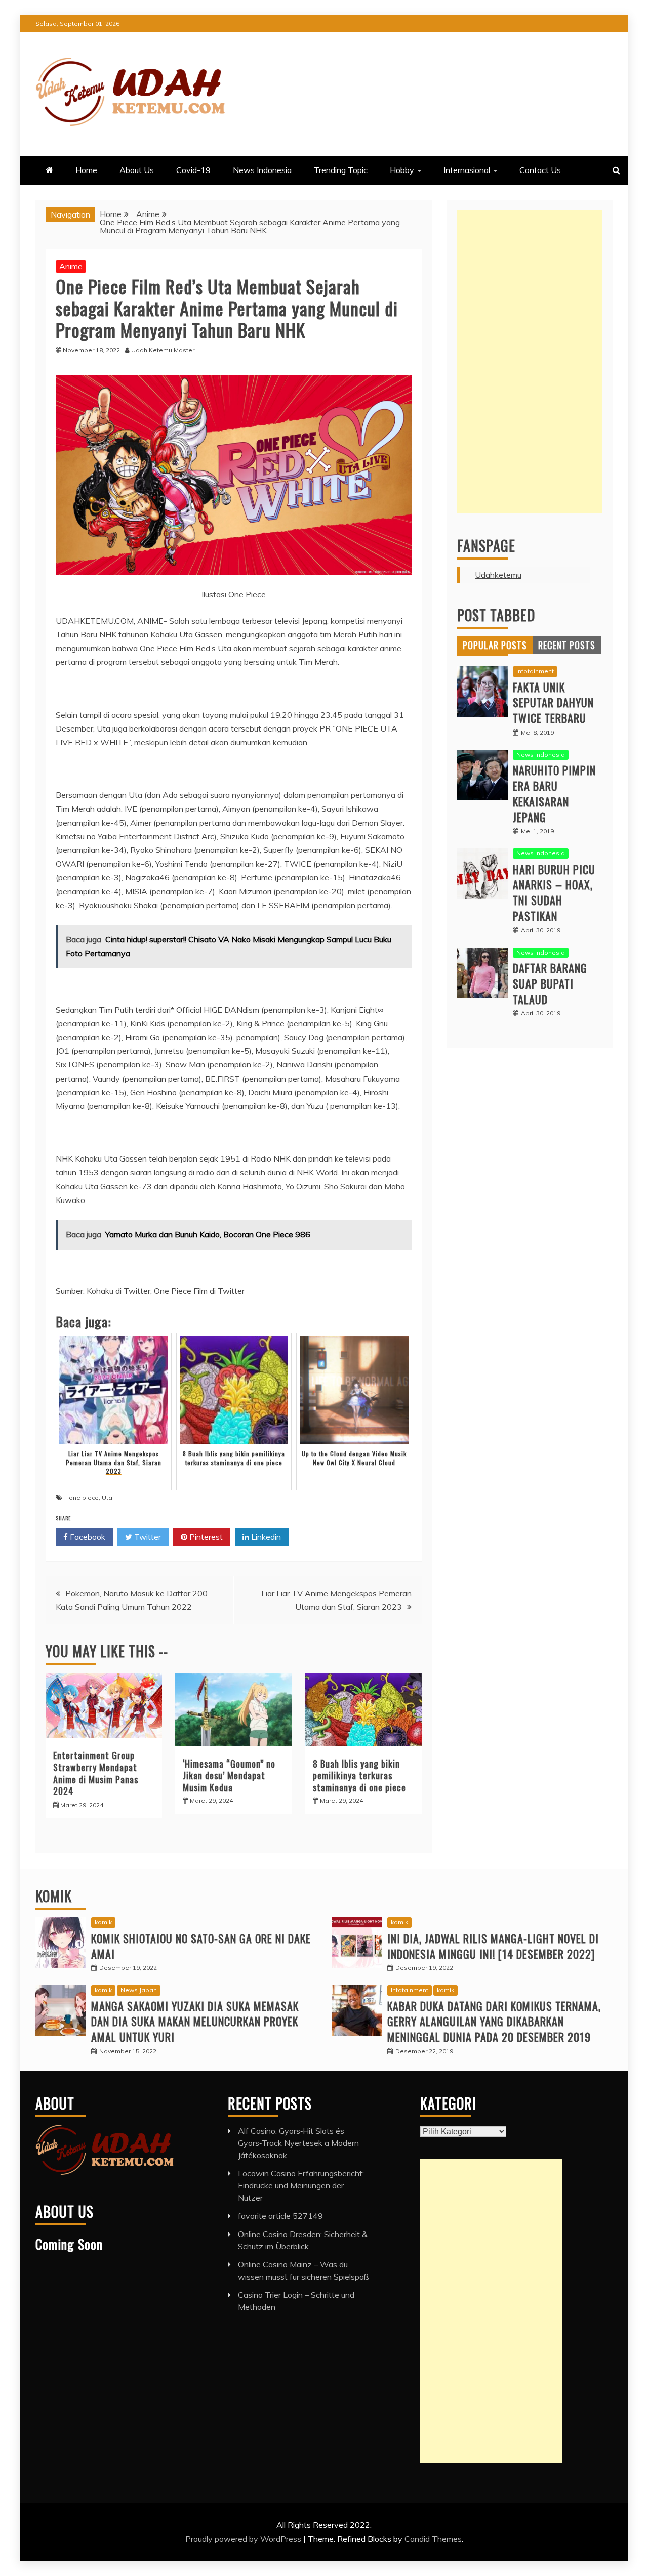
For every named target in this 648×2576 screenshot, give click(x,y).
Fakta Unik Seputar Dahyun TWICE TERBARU (553, 703)
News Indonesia (262, 170)
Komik (54, 1896)
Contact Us (540, 170)
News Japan (139, 1990)
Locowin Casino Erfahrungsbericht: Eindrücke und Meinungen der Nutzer (301, 2185)
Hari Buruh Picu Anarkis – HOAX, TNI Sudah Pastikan (554, 892)
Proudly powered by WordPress (244, 2539)
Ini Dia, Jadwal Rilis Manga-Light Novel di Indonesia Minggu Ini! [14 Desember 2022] (493, 1946)
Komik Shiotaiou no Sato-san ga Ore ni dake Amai (201, 1946)
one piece (84, 1498)
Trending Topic (341, 170)
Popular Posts (495, 645)
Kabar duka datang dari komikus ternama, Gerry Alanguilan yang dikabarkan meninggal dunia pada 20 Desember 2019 (494, 2022)
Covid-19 (193, 170)
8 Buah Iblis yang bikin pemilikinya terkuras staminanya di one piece (359, 1775)
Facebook (87, 1537)
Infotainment (535, 671)
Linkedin (265, 1537)
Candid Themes (433, 2539)
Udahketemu (498, 575)
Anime (71, 266)
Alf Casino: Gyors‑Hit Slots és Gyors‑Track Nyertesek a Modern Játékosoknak (298, 2143)
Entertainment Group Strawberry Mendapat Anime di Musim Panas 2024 (96, 1773)
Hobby (402, 170)
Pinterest (205, 1537)
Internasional (467, 170)
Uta (107, 1498)
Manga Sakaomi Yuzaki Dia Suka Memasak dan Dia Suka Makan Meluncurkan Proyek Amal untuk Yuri (195, 2022)
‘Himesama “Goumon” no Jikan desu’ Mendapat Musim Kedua (229, 1775)
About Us (137, 170)
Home (86, 170)
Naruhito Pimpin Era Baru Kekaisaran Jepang (554, 793)
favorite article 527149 (280, 2216)
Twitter (147, 1537)
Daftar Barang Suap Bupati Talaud (550, 983)
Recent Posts (567, 645)
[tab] (495, 645)
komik (103, 1922)
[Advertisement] (530, 362)
